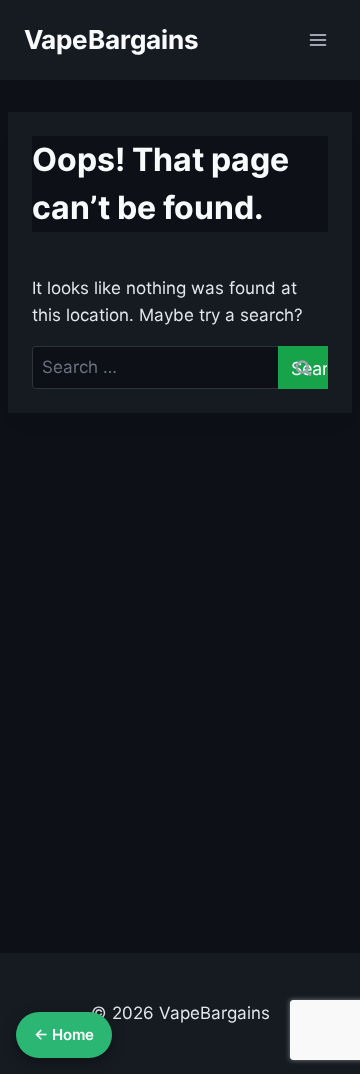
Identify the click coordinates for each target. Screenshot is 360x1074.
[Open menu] (317, 39)
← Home (64, 1034)
